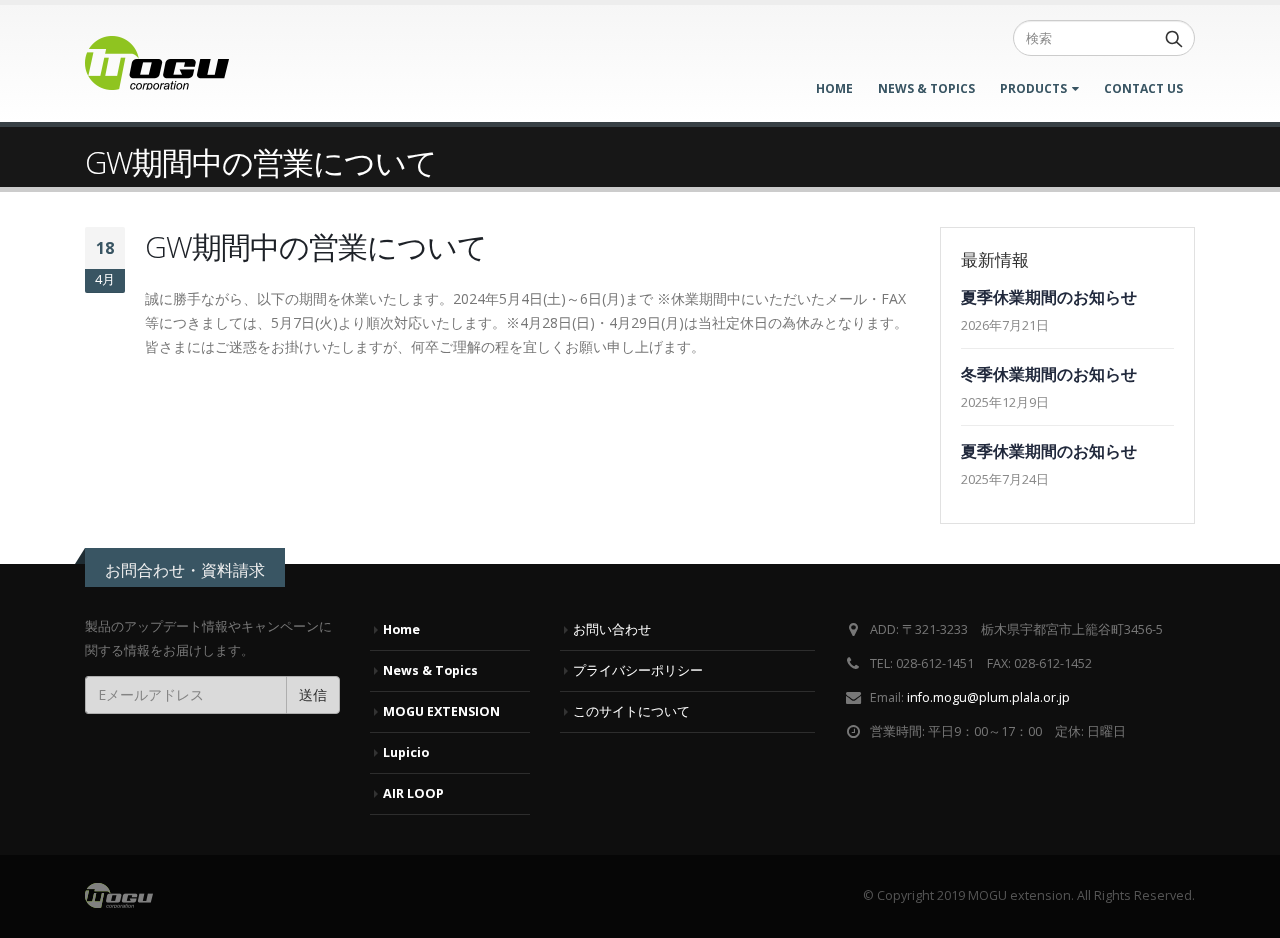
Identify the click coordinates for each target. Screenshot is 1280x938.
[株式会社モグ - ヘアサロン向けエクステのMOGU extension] (157, 64)
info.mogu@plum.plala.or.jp (988, 697)
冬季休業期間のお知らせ (1049, 374)
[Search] (1174, 38)
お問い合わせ (612, 629)
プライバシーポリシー (638, 670)
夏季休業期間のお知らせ (1049, 297)
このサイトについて (631, 711)
